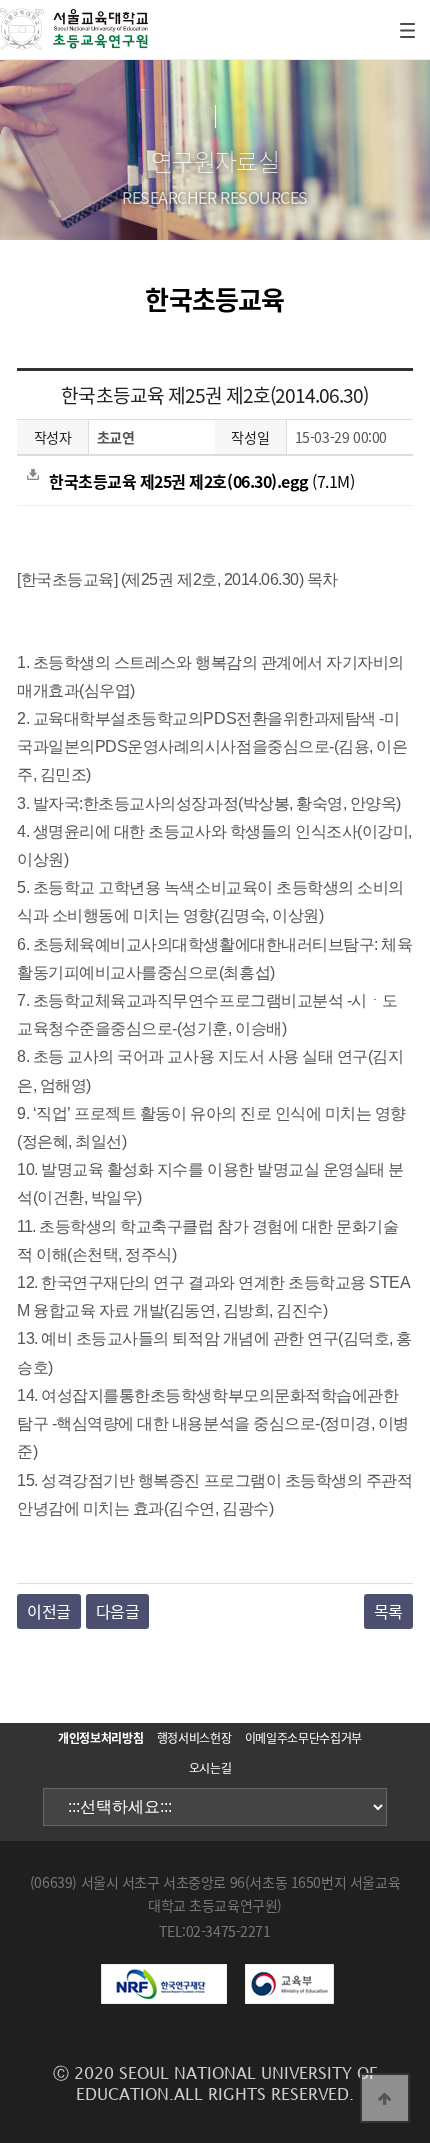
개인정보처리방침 (100, 1738)
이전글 (49, 1611)
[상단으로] (385, 2098)
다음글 (118, 1611)
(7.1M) (201, 481)
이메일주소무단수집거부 (303, 1738)
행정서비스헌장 (194, 1738)
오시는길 (210, 1768)
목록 (388, 1611)
